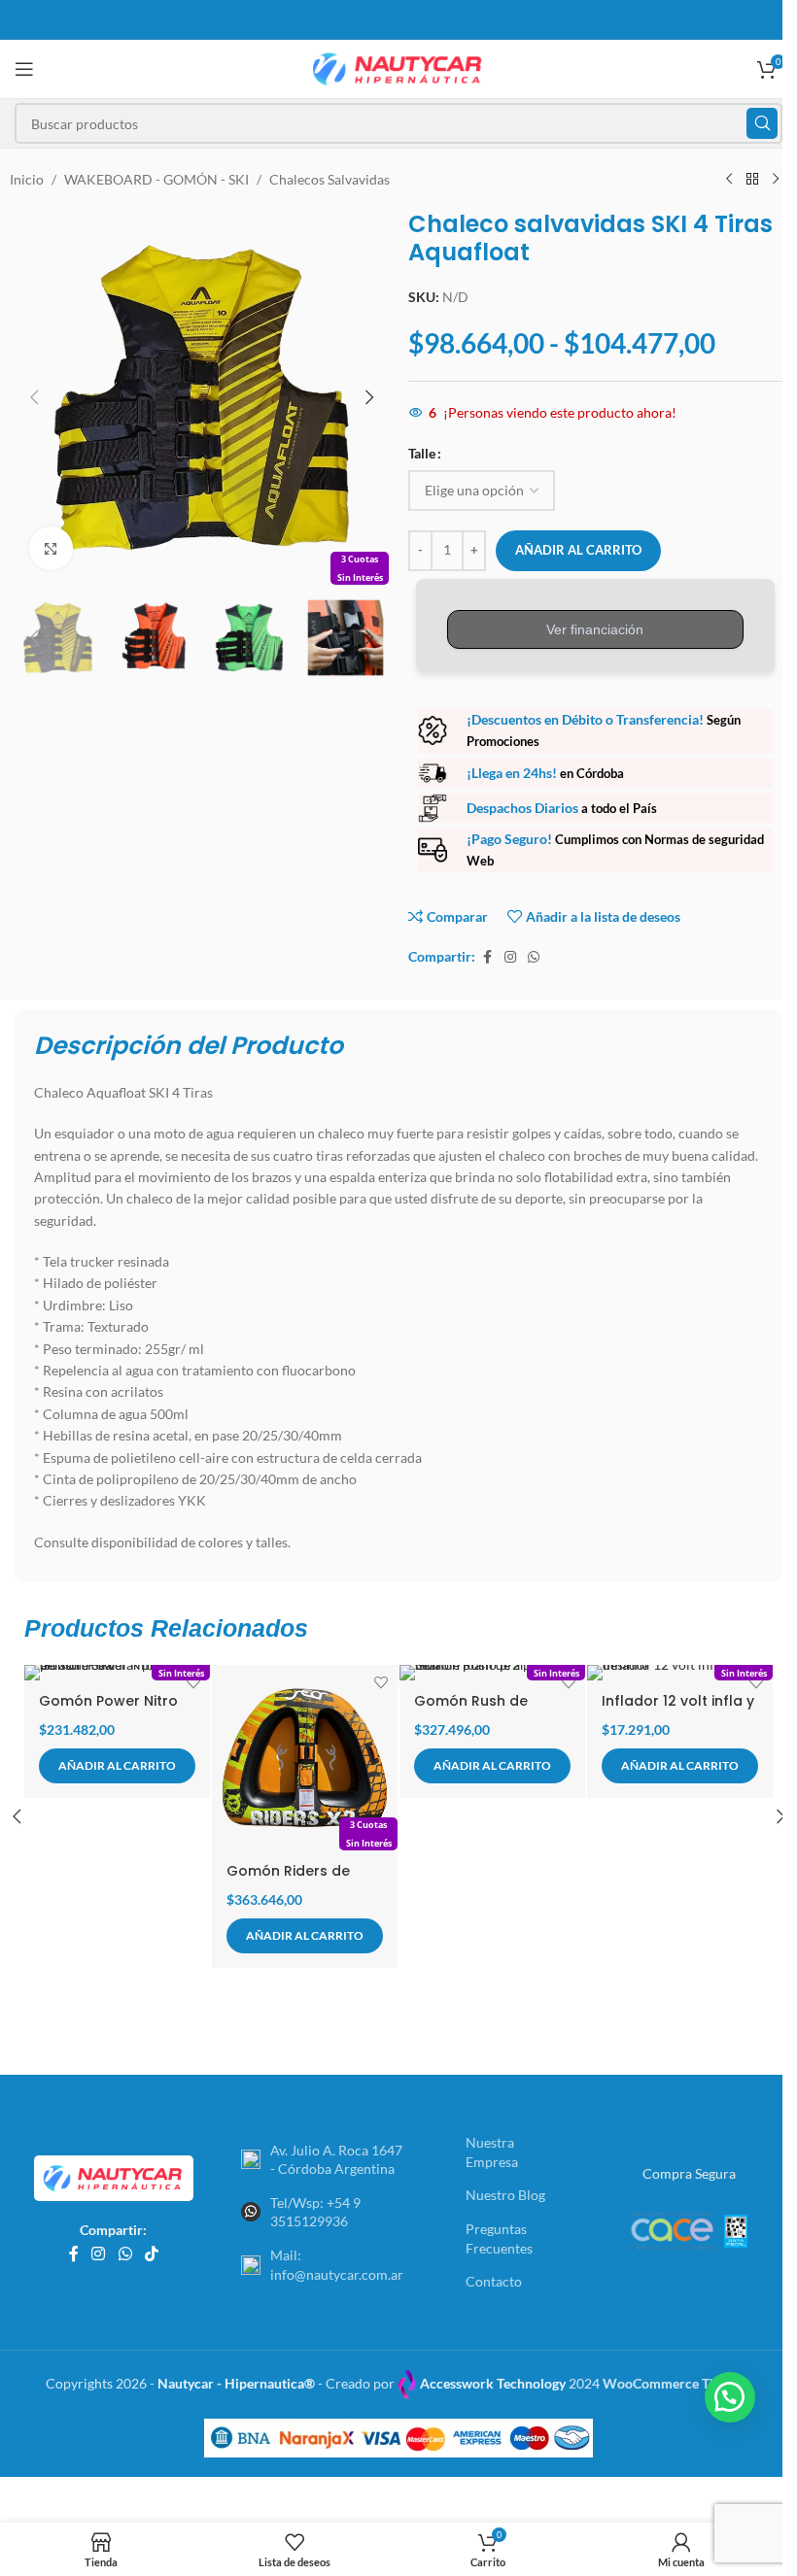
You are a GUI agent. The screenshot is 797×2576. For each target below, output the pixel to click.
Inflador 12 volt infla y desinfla (678, 1711)
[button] (34, 397)
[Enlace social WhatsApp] (534, 957)
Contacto (494, 2281)
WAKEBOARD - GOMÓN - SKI (156, 179)
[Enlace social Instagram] (510, 957)
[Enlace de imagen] (114, 2176)
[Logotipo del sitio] (399, 68)
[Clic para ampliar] (51, 548)
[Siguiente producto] (776, 180)
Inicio (27, 179)
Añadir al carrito (578, 550)
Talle (422, 453)
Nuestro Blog (505, 2195)
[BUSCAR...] (762, 123)
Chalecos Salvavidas (329, 179)
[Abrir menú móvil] (24, 69)
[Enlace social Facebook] (487, 957)
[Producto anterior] (729, 180)
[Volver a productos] (752, 180)
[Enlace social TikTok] (151, 2254)
